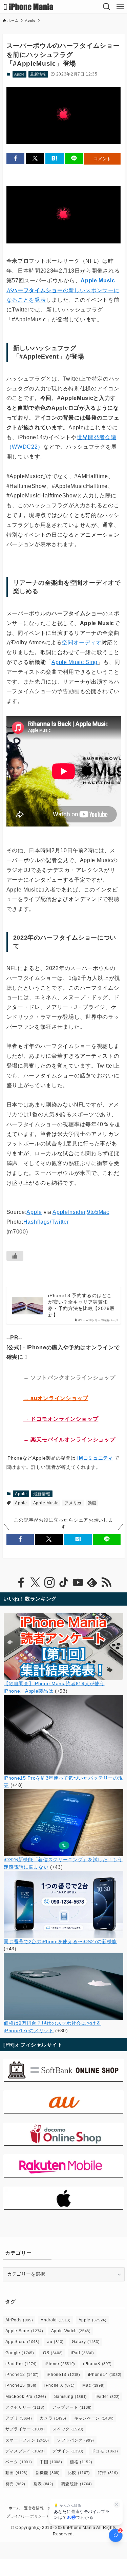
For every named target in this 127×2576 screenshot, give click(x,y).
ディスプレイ (25, 2451)
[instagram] (49, 1583)
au (55, 2342)
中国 (51, 2462)
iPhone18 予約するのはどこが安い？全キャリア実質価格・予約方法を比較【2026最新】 (81, 1305)
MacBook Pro (26, 2397)
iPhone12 (22, 2375)
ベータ (19, 2462)
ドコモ (105, 2451)
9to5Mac (98, 1212)
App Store (23, 2342)
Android (56, 2320)
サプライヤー (25, 2429)
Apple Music (46, 1503)
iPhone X (59, 2385)
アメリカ (73, 1503)
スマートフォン (27, 2440)
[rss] (106, 1583)
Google (20, 2353)
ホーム (14, 2508)
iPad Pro (21, 2364)
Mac (93, 2385)
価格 (81, 2462)
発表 (43, 2484)
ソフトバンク (76, 2440)
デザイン (68, 2451)
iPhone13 (63, 2375)
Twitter (107, 2397)
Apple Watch (71, 2331)
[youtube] (78, 1583)
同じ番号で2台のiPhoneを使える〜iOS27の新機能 (60, 1942)
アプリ (19, 2418)
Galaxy (86, 2342)
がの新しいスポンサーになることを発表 (63, 290)
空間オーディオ (82, 642)
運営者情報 (34, 2508)
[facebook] (21, 1583)
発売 (15, 2484)
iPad (82, 2353)
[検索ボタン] (107, 7)
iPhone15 (21, 2385)
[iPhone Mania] (29, 7)
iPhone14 (105, 2375)
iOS (52, 2353)
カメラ (53, 2418)
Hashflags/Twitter (46, 1222)
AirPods (19, 2320)
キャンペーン (94, 2418)
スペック (68, 2429)
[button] (16, 159)
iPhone (60, 2364)
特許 (108, 2473)
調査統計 (76, 2484)
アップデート (72, 2407)
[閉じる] (117, 2505)
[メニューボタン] (120, 7)
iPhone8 (97, 2364)
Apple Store (24, 2331)
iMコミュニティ (95, 1458)
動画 (92, 1503)
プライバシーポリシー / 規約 (32, 2516)
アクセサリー (25, 2407)
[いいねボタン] (15, 1256)
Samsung (71, 2397)
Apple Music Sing (75, 662)
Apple (19, 74)
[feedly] (92, 1583)
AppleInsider (69, 1212)
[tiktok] (64, 1583)
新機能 (48, 2473)
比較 (79, 2473)
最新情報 (38, 74)
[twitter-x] (35, 1583)
